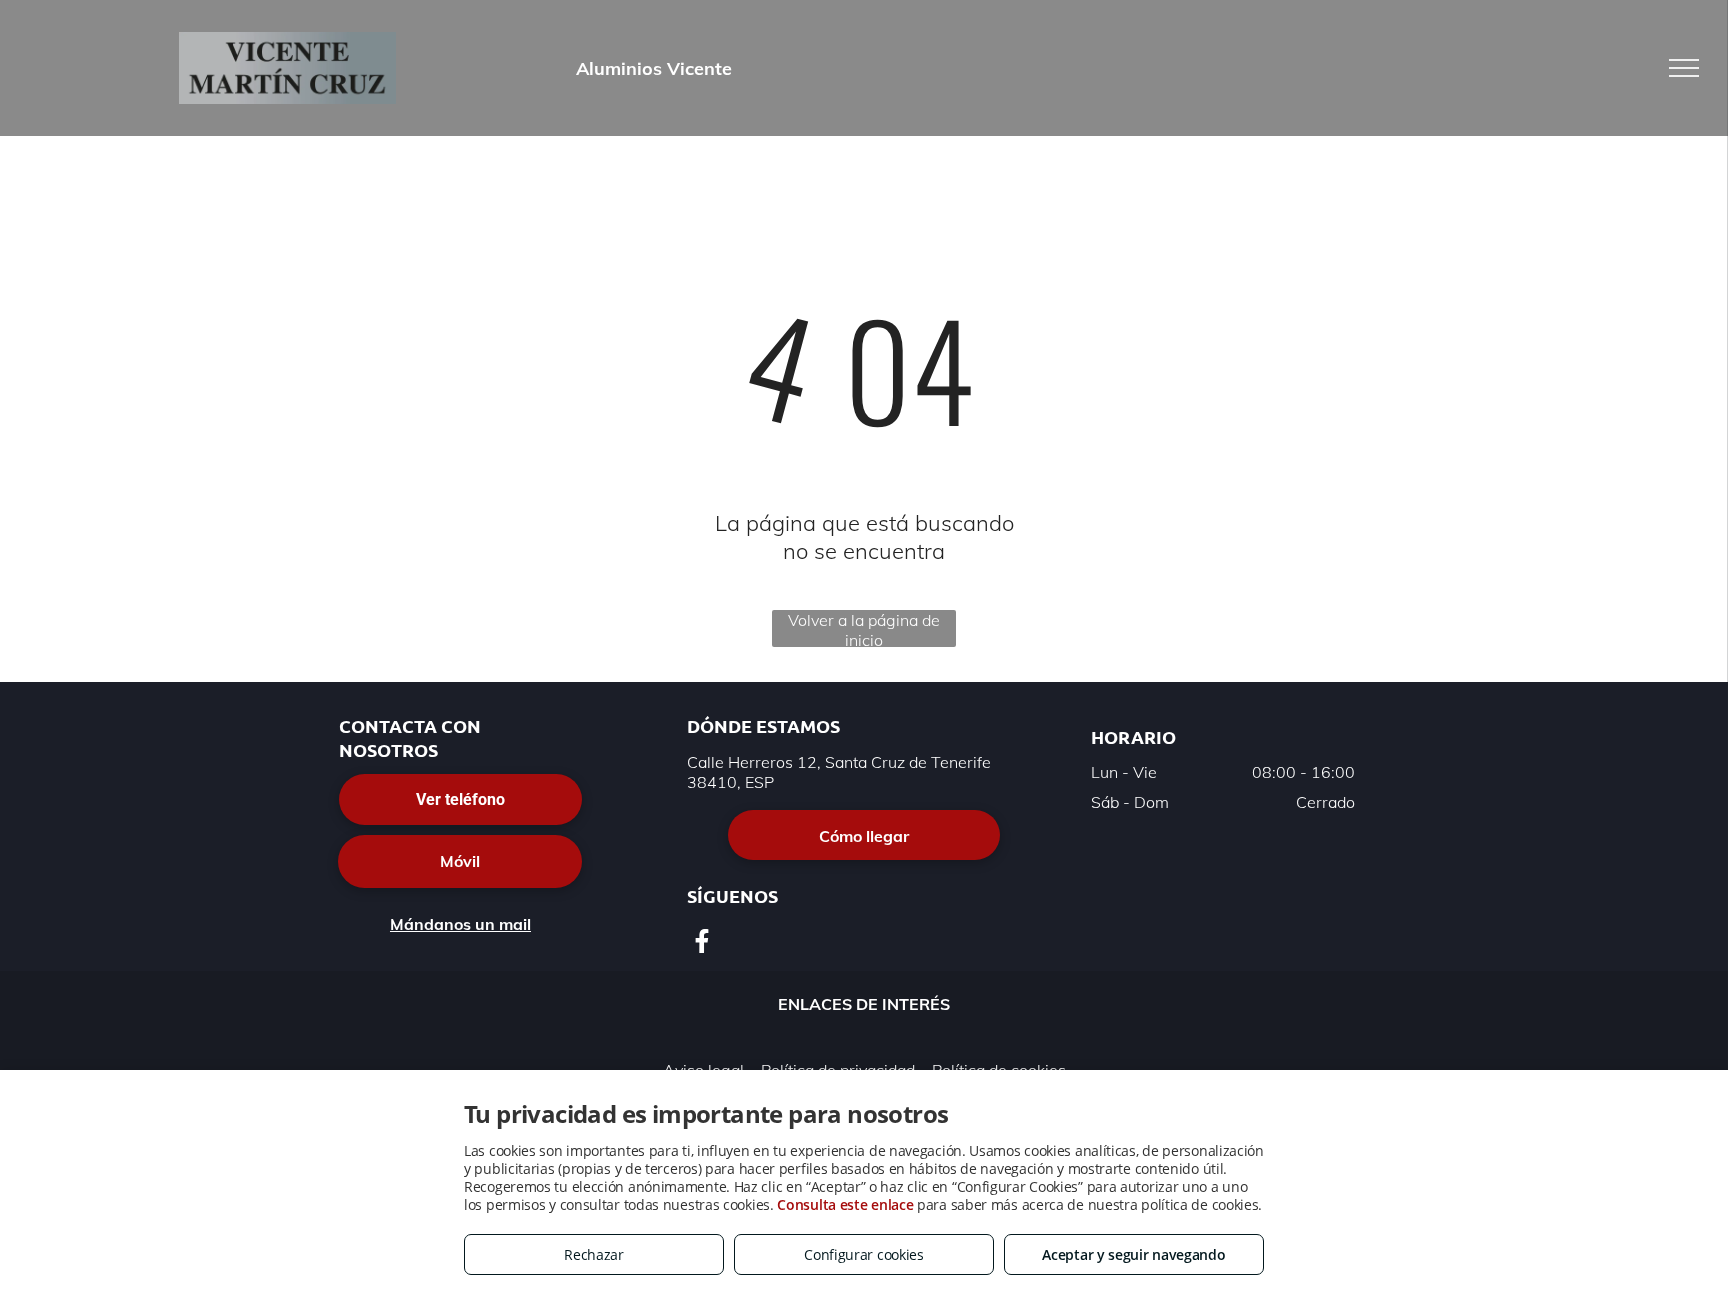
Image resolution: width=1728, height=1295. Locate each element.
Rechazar (594, 1254)
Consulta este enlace (845, 1204)
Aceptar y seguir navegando (1133, 1254)
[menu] (1684, 68)
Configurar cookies (864, 1254)
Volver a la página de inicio (864, 628)
